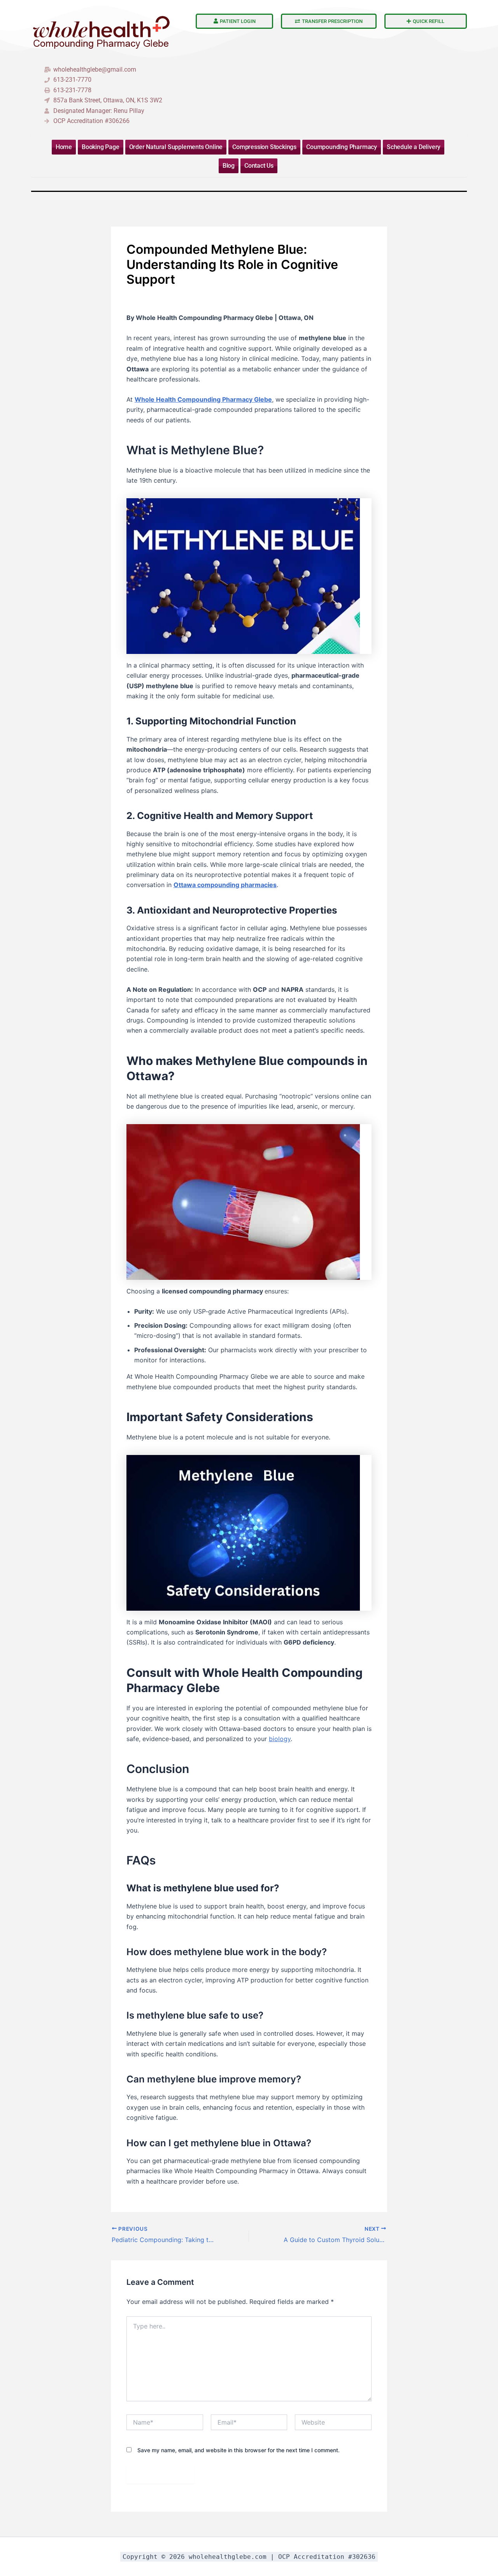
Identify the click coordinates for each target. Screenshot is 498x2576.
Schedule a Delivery (414, 147)
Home (64, 147)
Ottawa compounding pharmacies (225, 885)
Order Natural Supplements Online (176, 147)
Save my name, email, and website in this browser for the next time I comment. (238, 2450)
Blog (229, 166)
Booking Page (101, 147)
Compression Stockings (264, 147)
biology (280, 1739)
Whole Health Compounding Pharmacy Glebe (203, 399)
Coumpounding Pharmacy (342, 147)
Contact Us (259, 166)
